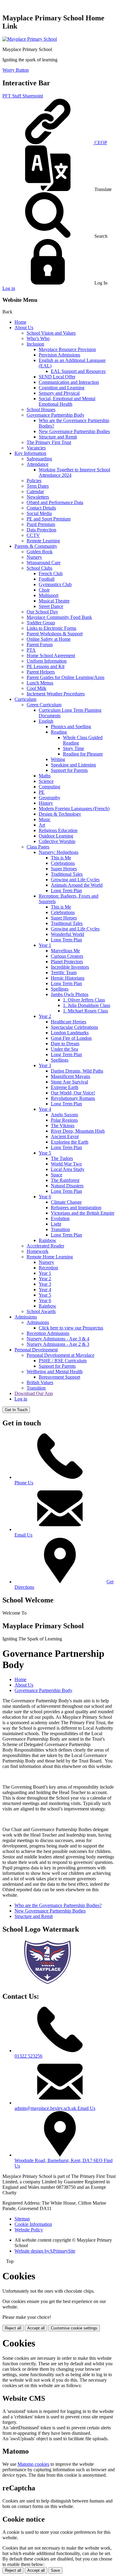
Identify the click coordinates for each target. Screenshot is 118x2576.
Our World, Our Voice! (73, 1093)
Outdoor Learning (56, 836)
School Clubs (39, 568)
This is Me (61, 858)
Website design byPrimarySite (45, 2251)
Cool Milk (36, 688)
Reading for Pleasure (83, 754)
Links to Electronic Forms (51, 628)
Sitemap (22, 2219)
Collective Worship (57, 841)
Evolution (60, 1218)
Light (56, 1224)
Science (46, 781)
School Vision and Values (51, 333)
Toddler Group (41, 623)
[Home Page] (30, 39)
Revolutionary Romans (73, 1098)
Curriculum (25, 699)
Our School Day (42, 612)
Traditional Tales (67, 874)
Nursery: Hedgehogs (59, 852)
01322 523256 (28, 2056)
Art (42, 825)
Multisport (49, 595)
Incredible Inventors (70, 967)
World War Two (66, 1164)
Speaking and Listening (73, 765)
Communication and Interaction (69, 382)
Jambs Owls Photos (70, 994)
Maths (45, 776)
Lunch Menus (40, 683)
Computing (49, 787)
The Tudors (62, 1158)
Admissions (26, 1317)
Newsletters (38, 497)
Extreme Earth (65, 1087)
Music (45, 819)
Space (57, 1175)
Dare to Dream (65, 1044)
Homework (38, 1251)
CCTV (33, 535)
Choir (44, 590)
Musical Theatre (54, 601)
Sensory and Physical (59, 393)
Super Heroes (64, 869)
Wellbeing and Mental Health (55, 1372)
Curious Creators (67, 956)
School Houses (41, 409)
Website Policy (29, 2230)
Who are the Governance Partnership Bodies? (58, 1905)
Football (47, 579)
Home (20, 322)
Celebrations (63, 863)
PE (42, 792)
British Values (40, 1382)
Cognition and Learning (62, 388)
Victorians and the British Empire (83, 1213)
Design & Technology (60, 814)
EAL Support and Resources (78, 371)
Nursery (34, 557)
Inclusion (35, 344)
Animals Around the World (77, 885)
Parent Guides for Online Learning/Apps (66, 677)
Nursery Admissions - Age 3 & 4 (58, 1339)
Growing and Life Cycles (75, 880)
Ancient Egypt (65, 1136)
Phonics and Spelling (71, 727)
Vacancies (36, 448)
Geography (49, 798)
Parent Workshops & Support (55, 634)
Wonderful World (67, 934)
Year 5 (45, 1153)
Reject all (13, 2328)
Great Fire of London (71, 1038)
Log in (9, 288)
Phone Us (24, 1483)
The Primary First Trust (49, 442)
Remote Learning (43, 541)
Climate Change (66, 1202)
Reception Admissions (48, 1333)
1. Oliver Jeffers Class (84, 1000)
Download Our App (34, 1393)
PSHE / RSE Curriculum (63, 1361)
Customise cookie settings (74, 2328)
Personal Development (36, 1350)
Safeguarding (39, 459)
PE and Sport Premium (49, 519)
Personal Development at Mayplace (61, 1355)
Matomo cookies (33, 2464)
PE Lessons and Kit (46, 666)
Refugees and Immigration (76, 1208)
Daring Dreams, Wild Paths (77, 1071)
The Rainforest (65, 1180)
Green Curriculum (44, 705)
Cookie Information (33, 2224)
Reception (48, 1268)
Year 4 (45, 1109)
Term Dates (38, 486)
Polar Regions (64, 1120)
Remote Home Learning (50, 1257)
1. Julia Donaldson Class (87, 1005)
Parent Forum (40, 645)
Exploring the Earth (70, 1142)
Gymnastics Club (55, 584)
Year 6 (45, 1197)
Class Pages (38, 847)
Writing (58, 759)
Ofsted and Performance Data (55, 502)
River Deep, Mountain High (78, 1131)
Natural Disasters (67, 1186)
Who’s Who (38, 338)
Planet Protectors (67, 962)
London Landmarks (70, 1033)
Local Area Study (68, 1169)
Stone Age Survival (69, 1082)
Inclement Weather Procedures (56, 694)
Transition (60, 1229)
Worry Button (16, 70)
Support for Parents (69, 770)
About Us (24, 328)
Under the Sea (64, 1049)
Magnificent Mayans (70, 1076)
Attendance (38, 464)
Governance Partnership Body (56, 415)
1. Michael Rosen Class (85, 1011)
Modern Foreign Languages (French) (74, 809)
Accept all (36, 2328)
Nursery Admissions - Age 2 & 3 (58, 1344)
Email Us (23, 1535)
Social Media (39, 513)
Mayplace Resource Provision (67, 349)
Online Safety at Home (49, 639)
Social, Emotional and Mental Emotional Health (67, 401)
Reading (59, 732)
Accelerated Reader (45, 1246)
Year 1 (45, 945)
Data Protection (41, 530)
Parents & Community (36, 546)
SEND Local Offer (57, 377)
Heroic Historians (68, 978)
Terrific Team (64, 972)
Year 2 (45, 1016)
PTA (31, 650)
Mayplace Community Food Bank (59, 617)
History (46, 803)
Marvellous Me (65, 951)
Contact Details (41, 508)
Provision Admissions (59, 355)
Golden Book (40, 552)
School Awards (41, 1311)
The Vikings (63, 1126)
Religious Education (58, 830)
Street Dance (51, 606)
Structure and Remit (58, 437)
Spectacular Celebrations (74, 1027)
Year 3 (45, 1065)
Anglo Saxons (64, 1115)
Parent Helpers (41, 672)
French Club (51, 573)
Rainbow (48, 1240)
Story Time (74, 748)
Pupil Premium (41, 524)
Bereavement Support (59, 1377)
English (46, 721)
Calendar (35, 491)
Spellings (60, 989)
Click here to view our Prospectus (71, 1328)
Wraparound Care (44, 563)
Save (55, 2570)
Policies (34, 481)
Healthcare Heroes (69, 1022)
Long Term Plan (66, 891)
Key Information (30, 453)
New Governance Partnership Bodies (74, 431)
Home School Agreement (51, 655)
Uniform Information (47, 661)
